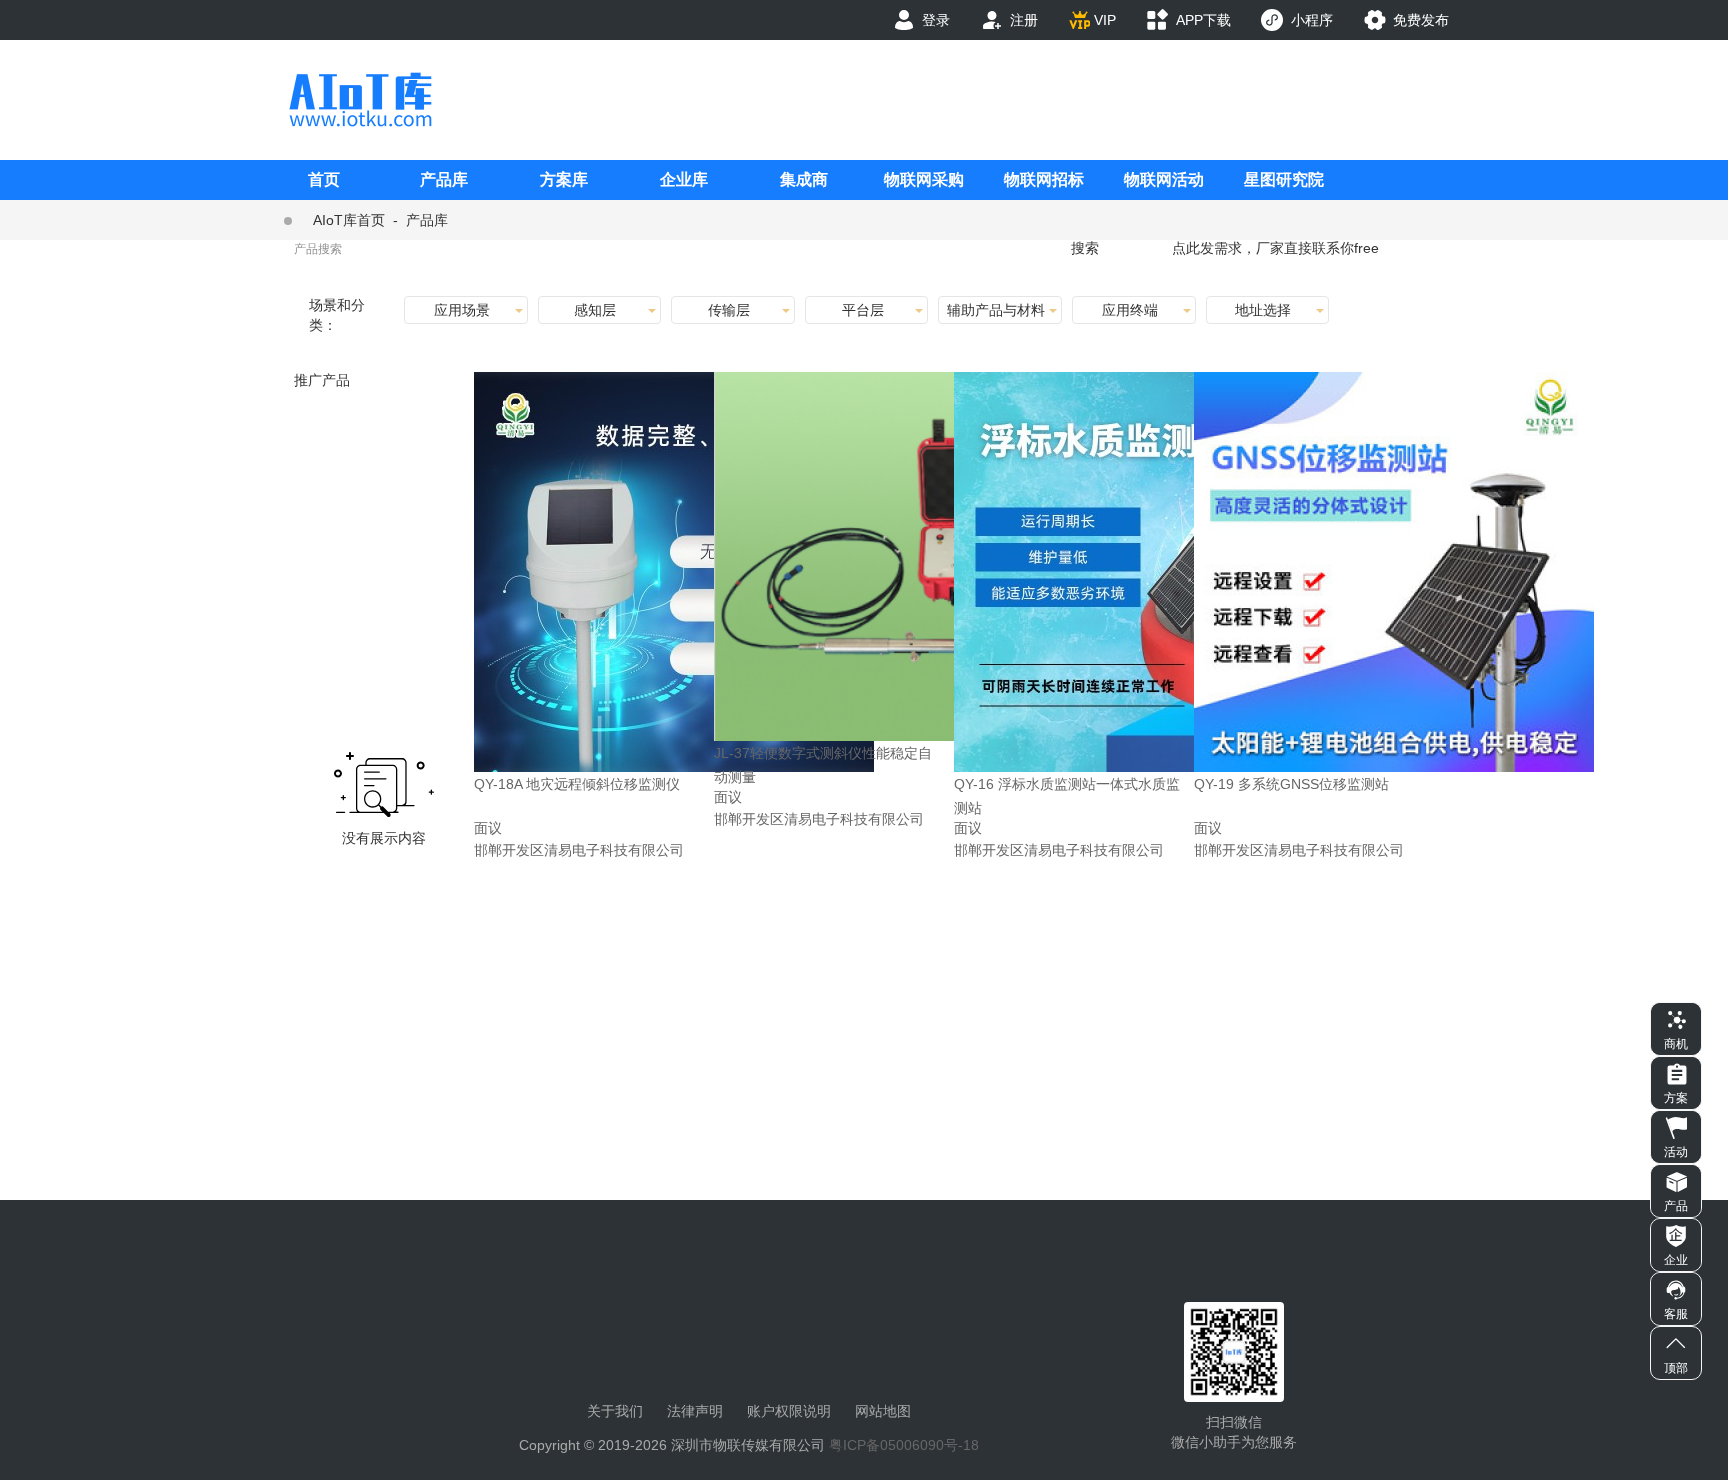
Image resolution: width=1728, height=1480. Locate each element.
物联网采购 (924, 179)
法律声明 (695, 1411)
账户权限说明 (789, 1411)
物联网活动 (1164, 179)
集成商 (804, 179)
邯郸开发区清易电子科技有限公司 (579, 850)
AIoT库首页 (349, 220)
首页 (324, 179)
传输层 (729, 310)
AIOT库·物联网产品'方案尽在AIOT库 (360, 99)
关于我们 (615, 1411)
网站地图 (883, 1411)
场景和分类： (337, 315)
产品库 (444, 179)
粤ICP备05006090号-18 (904, 1445)
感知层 (595, 310)
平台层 (863, 310)
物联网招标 (1044, 179)
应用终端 (1130, 310)
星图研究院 (1284, 179)
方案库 (564, 179)
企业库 (684, 179)
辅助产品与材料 (996, 310)
